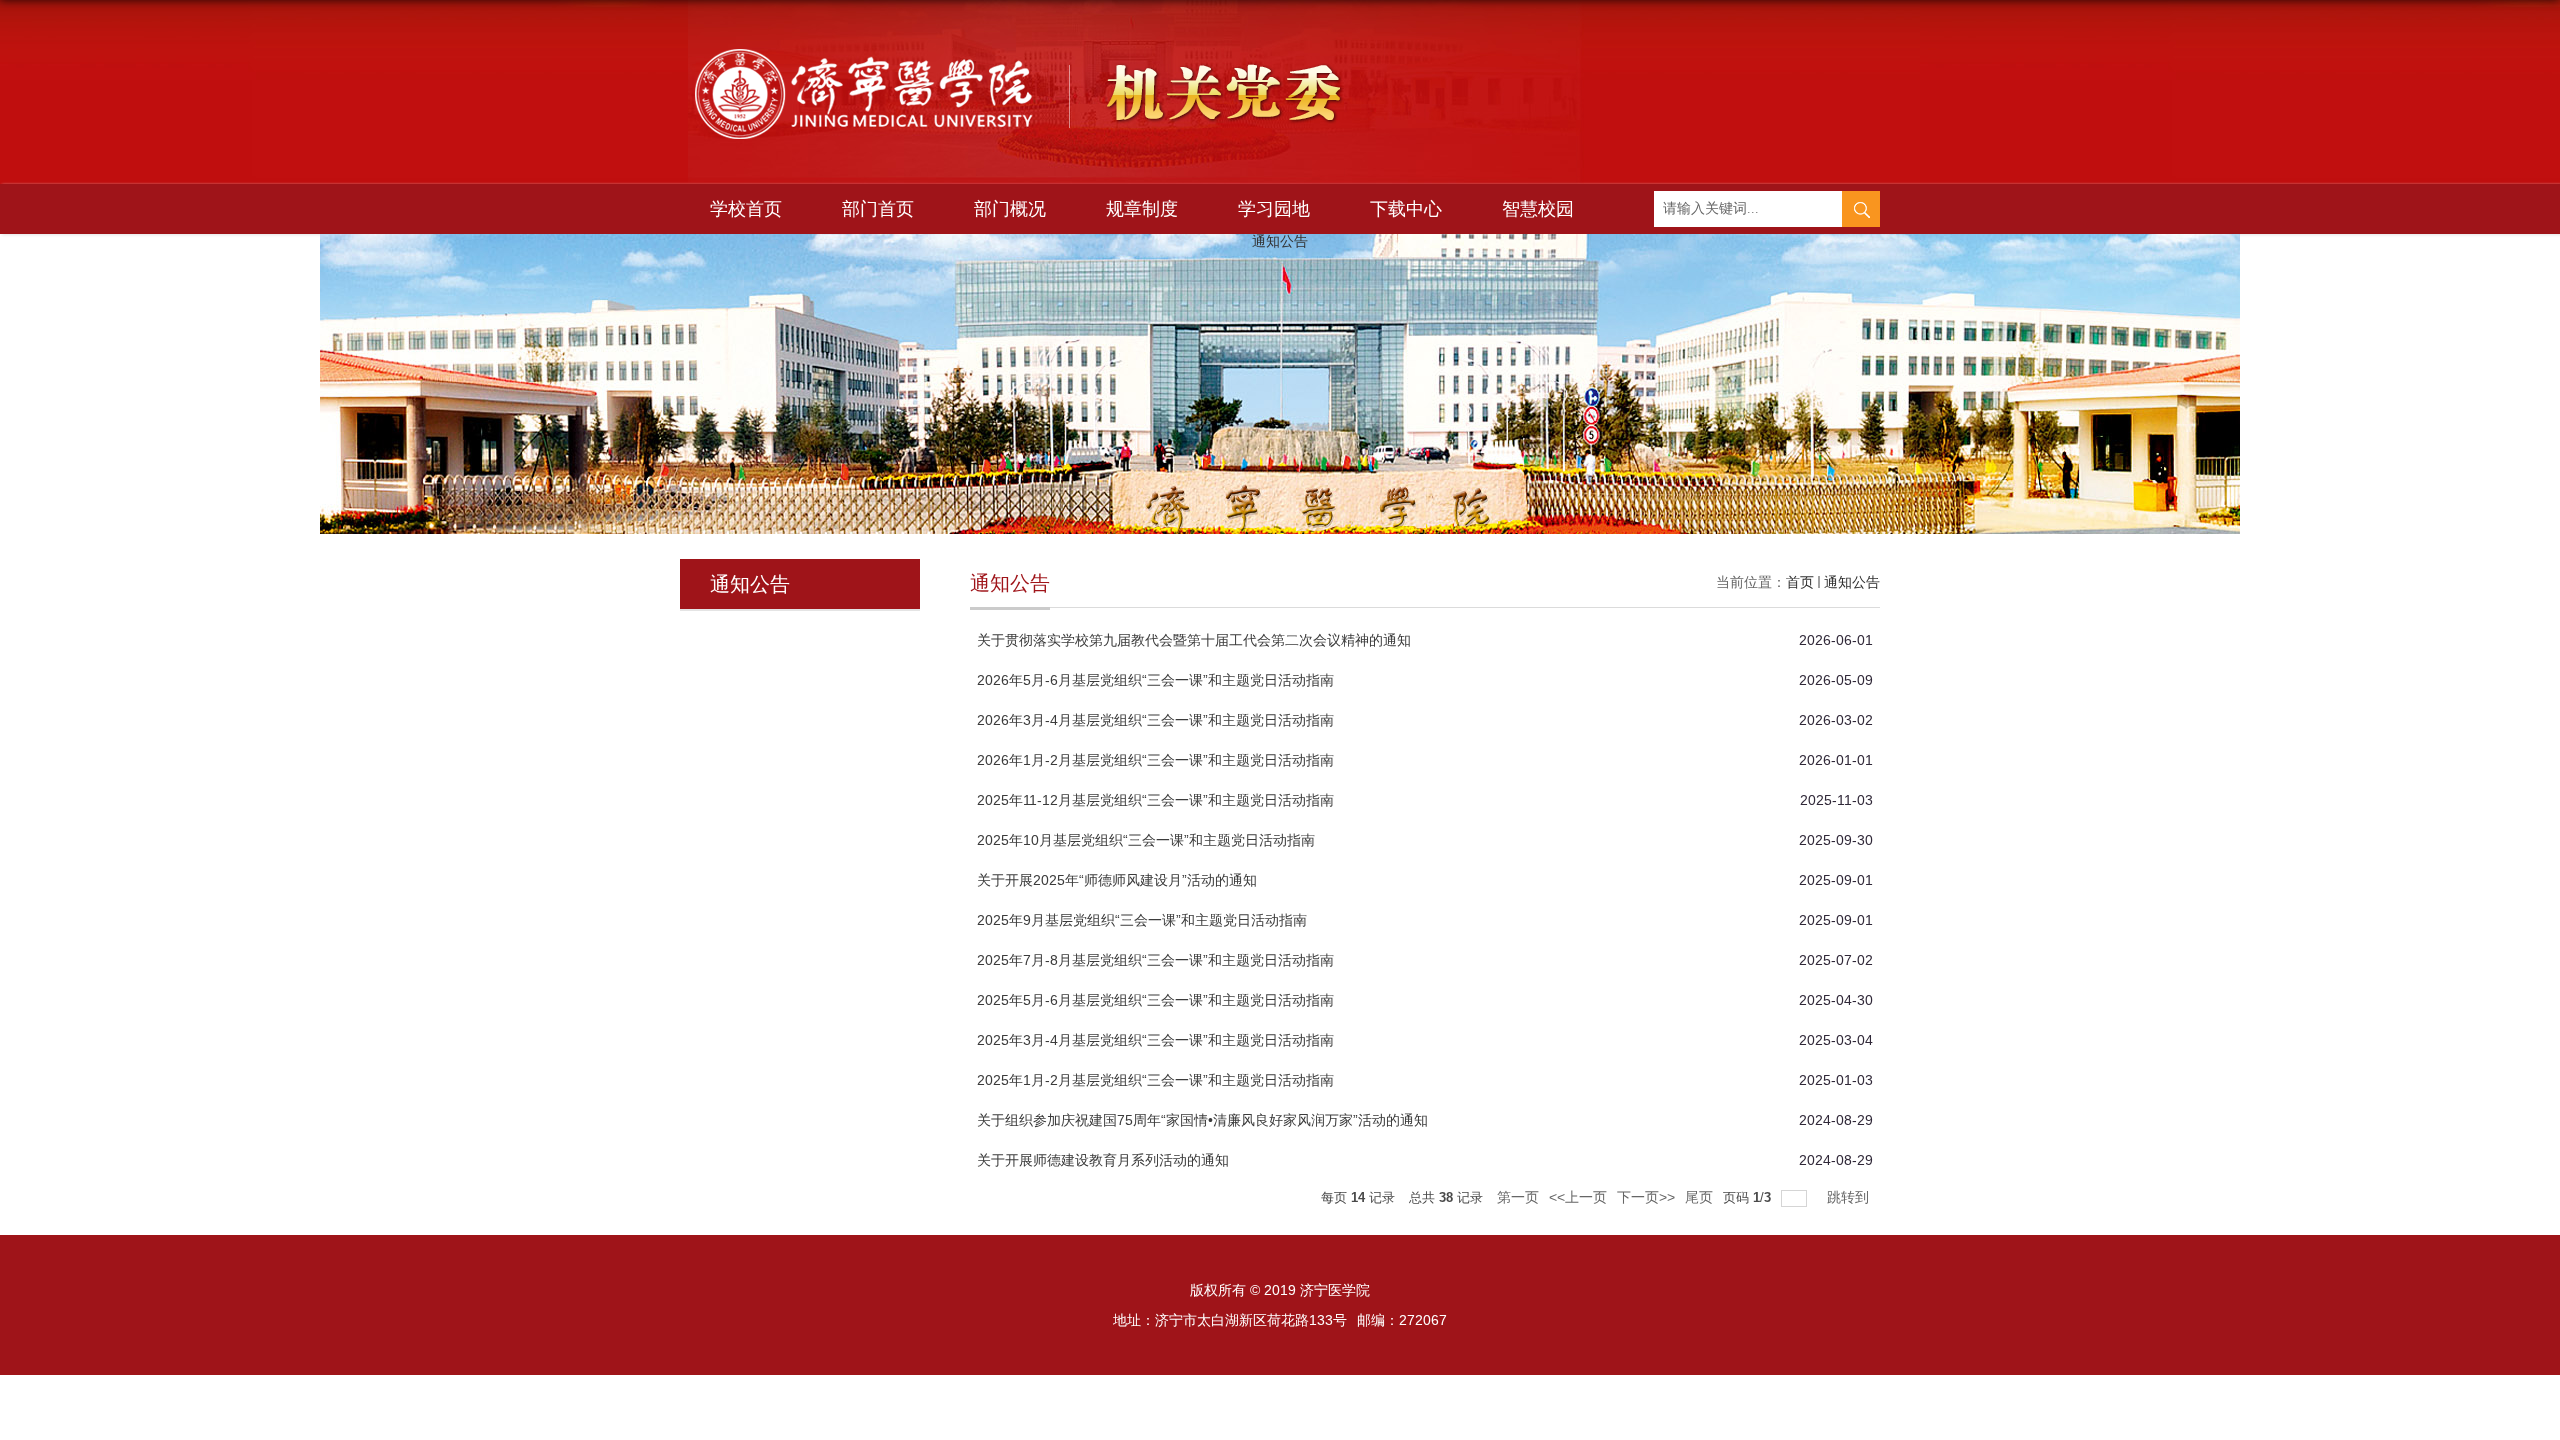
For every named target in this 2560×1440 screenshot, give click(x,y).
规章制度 (1142, 209)
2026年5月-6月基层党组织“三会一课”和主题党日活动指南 (1155, 680)
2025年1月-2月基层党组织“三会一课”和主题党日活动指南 (1155, 1080)
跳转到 (1850, 1197)
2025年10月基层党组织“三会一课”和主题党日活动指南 (1146, 840)
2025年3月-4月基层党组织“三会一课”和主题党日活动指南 (1155, 1040)
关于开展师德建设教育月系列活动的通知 (1103, 1160)
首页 (1800, 582)
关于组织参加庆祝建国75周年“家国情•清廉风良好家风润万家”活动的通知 (1202, 1120)
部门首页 (878, 209)
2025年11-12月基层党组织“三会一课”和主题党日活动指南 (1155, 800)
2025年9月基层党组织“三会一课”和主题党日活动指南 (1142, 920)
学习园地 (1274, 209)
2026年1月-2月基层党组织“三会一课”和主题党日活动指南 (1155, 760)
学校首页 (746, 209)
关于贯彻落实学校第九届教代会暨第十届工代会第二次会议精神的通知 (1194, 640)
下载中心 (1406, 209)
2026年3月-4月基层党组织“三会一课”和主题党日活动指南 (1155, 720)
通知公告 (1852, 582)
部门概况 (1010, 209)
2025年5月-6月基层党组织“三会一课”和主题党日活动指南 (1155, 1000)
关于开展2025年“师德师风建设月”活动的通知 (1117, 880)
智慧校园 (1538, 209)
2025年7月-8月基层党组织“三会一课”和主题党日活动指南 (1155, 960)
